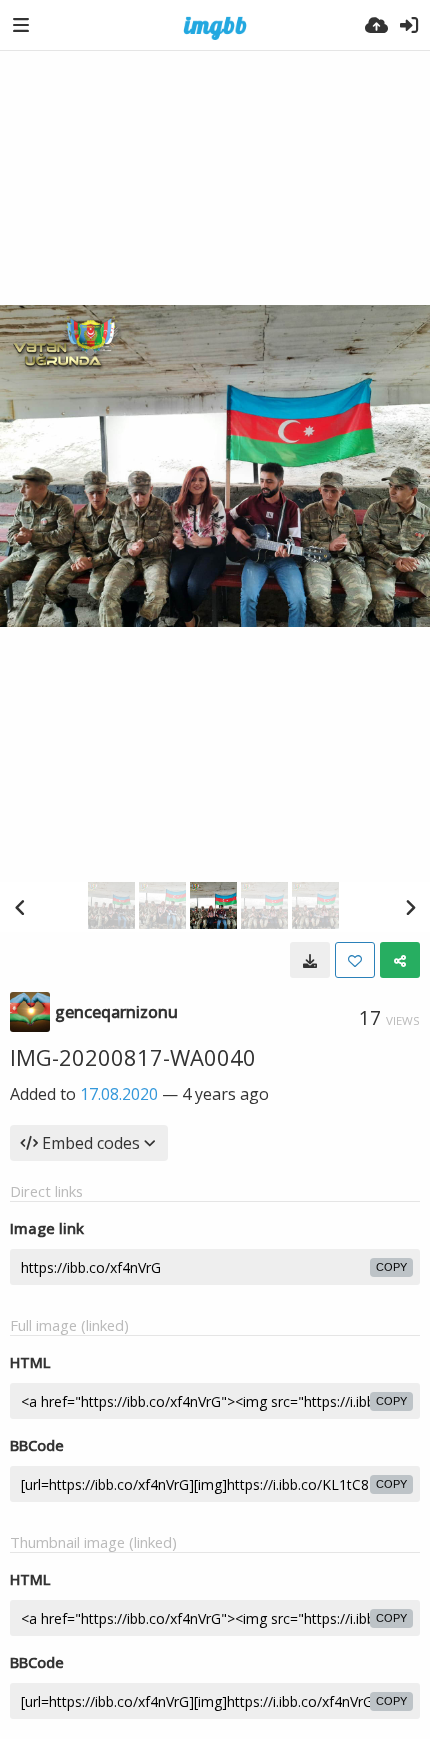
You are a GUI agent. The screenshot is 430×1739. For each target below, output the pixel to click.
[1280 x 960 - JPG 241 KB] (310, 960)
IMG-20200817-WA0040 (133, 1057)
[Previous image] (20, 907)
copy (391, 1267)
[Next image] (410, 907)
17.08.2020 (119, 1094)
